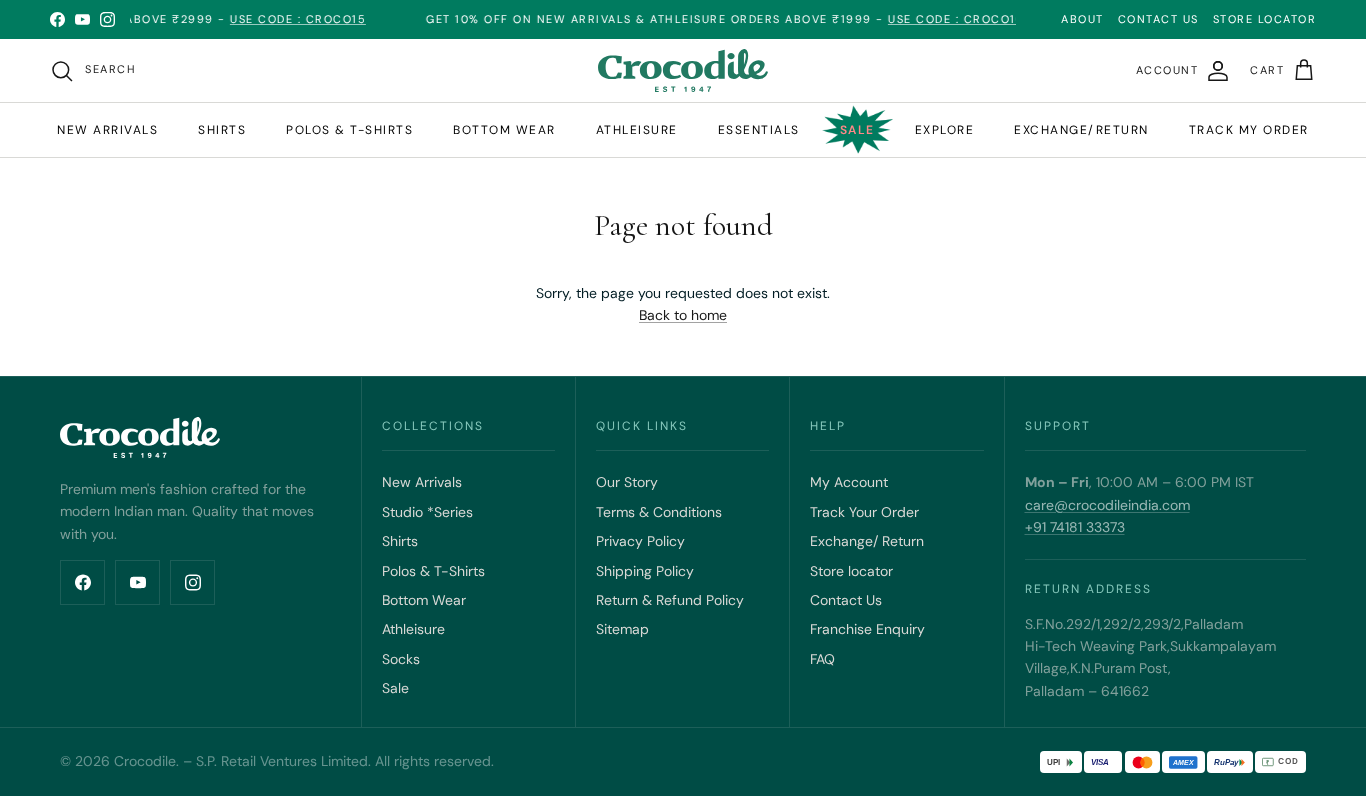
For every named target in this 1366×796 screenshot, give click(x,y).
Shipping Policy (645, 571)
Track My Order (1249, 130)
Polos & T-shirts (349, 130)
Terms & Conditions (659, 512)
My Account (849, 482)
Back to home (683, 315)
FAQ (822, 659)
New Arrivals (107, 130)
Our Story (627, 482)
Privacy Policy (640, 541)
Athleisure (637, 130)
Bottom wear (504, 130)
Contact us (1158, 19)
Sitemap (622, 629)
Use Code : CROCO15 (283, 19)
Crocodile (145, 761)
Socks (401, 659)
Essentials (759, 130)
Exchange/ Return (867, 541)
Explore (945, 130)
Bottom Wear (424, 600)
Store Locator (1265, 19)
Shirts (222, 130)
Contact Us (846, 600)
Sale (857, 130)
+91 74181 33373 (1075, 527)
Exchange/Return (1081, 130)
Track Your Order (864, 512)
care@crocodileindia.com (1107, 505)
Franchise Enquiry (867, 629)
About (1082, 19)
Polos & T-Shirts (433, 571)
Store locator (851, 571)
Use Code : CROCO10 (941, 19)
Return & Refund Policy (670, 600)
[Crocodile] (683, 70)
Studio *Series (427, 512)
